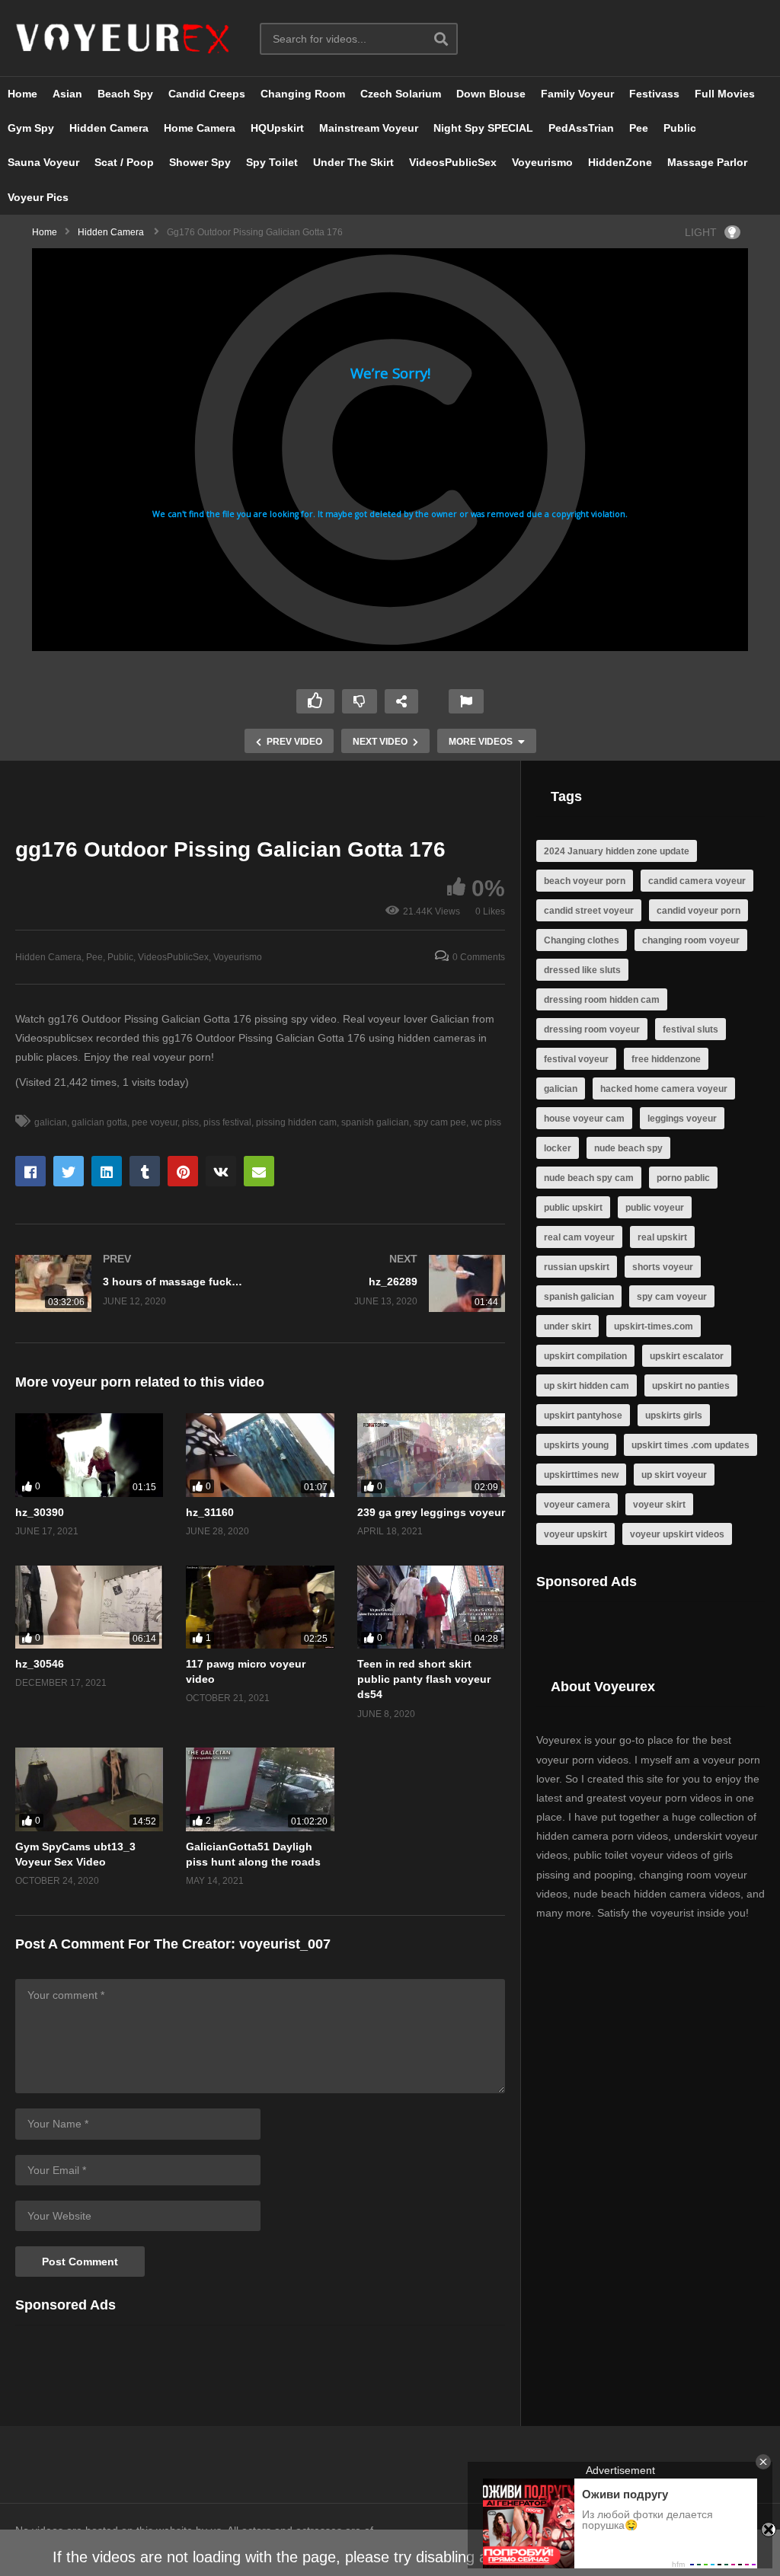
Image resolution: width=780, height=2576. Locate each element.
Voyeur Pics (38, 197)
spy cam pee (440, 1122)
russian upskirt (577, 1267)
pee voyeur (155, 1122)
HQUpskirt (277, 128)
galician (51, 1122)
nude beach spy (628, 1148)
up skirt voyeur (674, 1475)
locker (558, 1148)
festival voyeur (576, 1059)
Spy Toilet (272, 162)
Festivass (654, 94)
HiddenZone (620, 162)
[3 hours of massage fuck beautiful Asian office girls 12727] (130, 1283)
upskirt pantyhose (583, 1416)
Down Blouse (491, 94)
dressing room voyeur (592, 1029)
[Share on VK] (221, 1171)
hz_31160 (210, 1512)
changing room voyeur (691, 940)
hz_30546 (40, 1664)
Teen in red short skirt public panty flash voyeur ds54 (424, 1679)
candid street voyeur (589, 911)
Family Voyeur (577, 94)
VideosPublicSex (453, 162)
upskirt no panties (691, 1386)
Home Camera (200, 128)
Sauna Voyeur (43, 162)
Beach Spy (125, 94)
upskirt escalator (687, 1356)
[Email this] (259, 1171)
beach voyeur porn (585, 881)
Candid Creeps (207, 94)
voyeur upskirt (575, 1534)
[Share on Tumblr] (145, 1171)
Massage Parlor (707, 162)
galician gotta (99, 1122)
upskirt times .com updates (690, 1445)
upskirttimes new (581, 1475)
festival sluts (690, 1029)
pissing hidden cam (296, 1122)
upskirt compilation (585, 1356)
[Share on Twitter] (69, 1171)
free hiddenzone (666, 1059)
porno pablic (683, 1178)
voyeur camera (577, 1505)
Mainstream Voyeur (369, 128)
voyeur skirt (659, 1505)
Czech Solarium (401, 94)
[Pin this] (183, 1171)
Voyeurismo (542, 162)
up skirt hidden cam (587, 1386)
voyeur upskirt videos (677, 1534)
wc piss (486, 1122)
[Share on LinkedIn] (107, 1171)
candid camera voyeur (697, 881)
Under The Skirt (353, 162)
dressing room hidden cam (602, 1000)
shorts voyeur (663, 1267)
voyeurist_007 (285, 1944)
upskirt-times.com (654, 1326)
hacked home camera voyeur (664, 1089)
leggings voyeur (682, 1119)
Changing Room (303, 94)
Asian (67, 94)
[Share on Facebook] (30, 1171)
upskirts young (576, 1445)
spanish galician (375, 1122)
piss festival (227, 1122)
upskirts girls (674, 1416)
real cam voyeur (579, 1237)
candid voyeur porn (698, 911)
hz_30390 (40, 1512)
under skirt (567, 1326)
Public (680, 128)
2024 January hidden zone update (617, 851)
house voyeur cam (584, 1119)
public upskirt (573, 1208)
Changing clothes (582, 940)
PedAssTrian (581, 128)
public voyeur (655, 1208)
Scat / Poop (124, 162)
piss (190, 1122)
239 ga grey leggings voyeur (431, 1512)
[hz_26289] (391, 1283)
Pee (639, 128)
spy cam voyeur (672, 1297)
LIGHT (701, 232)
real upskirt (662, 1237)
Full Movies (725, 94)
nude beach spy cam (589, 1178)
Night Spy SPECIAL (483, 128)
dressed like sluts (582, 970)
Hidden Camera (109, 128)
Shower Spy (200, 162)
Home (22, 94)
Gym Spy (31, 128)
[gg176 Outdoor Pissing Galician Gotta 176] (89, 1455)
